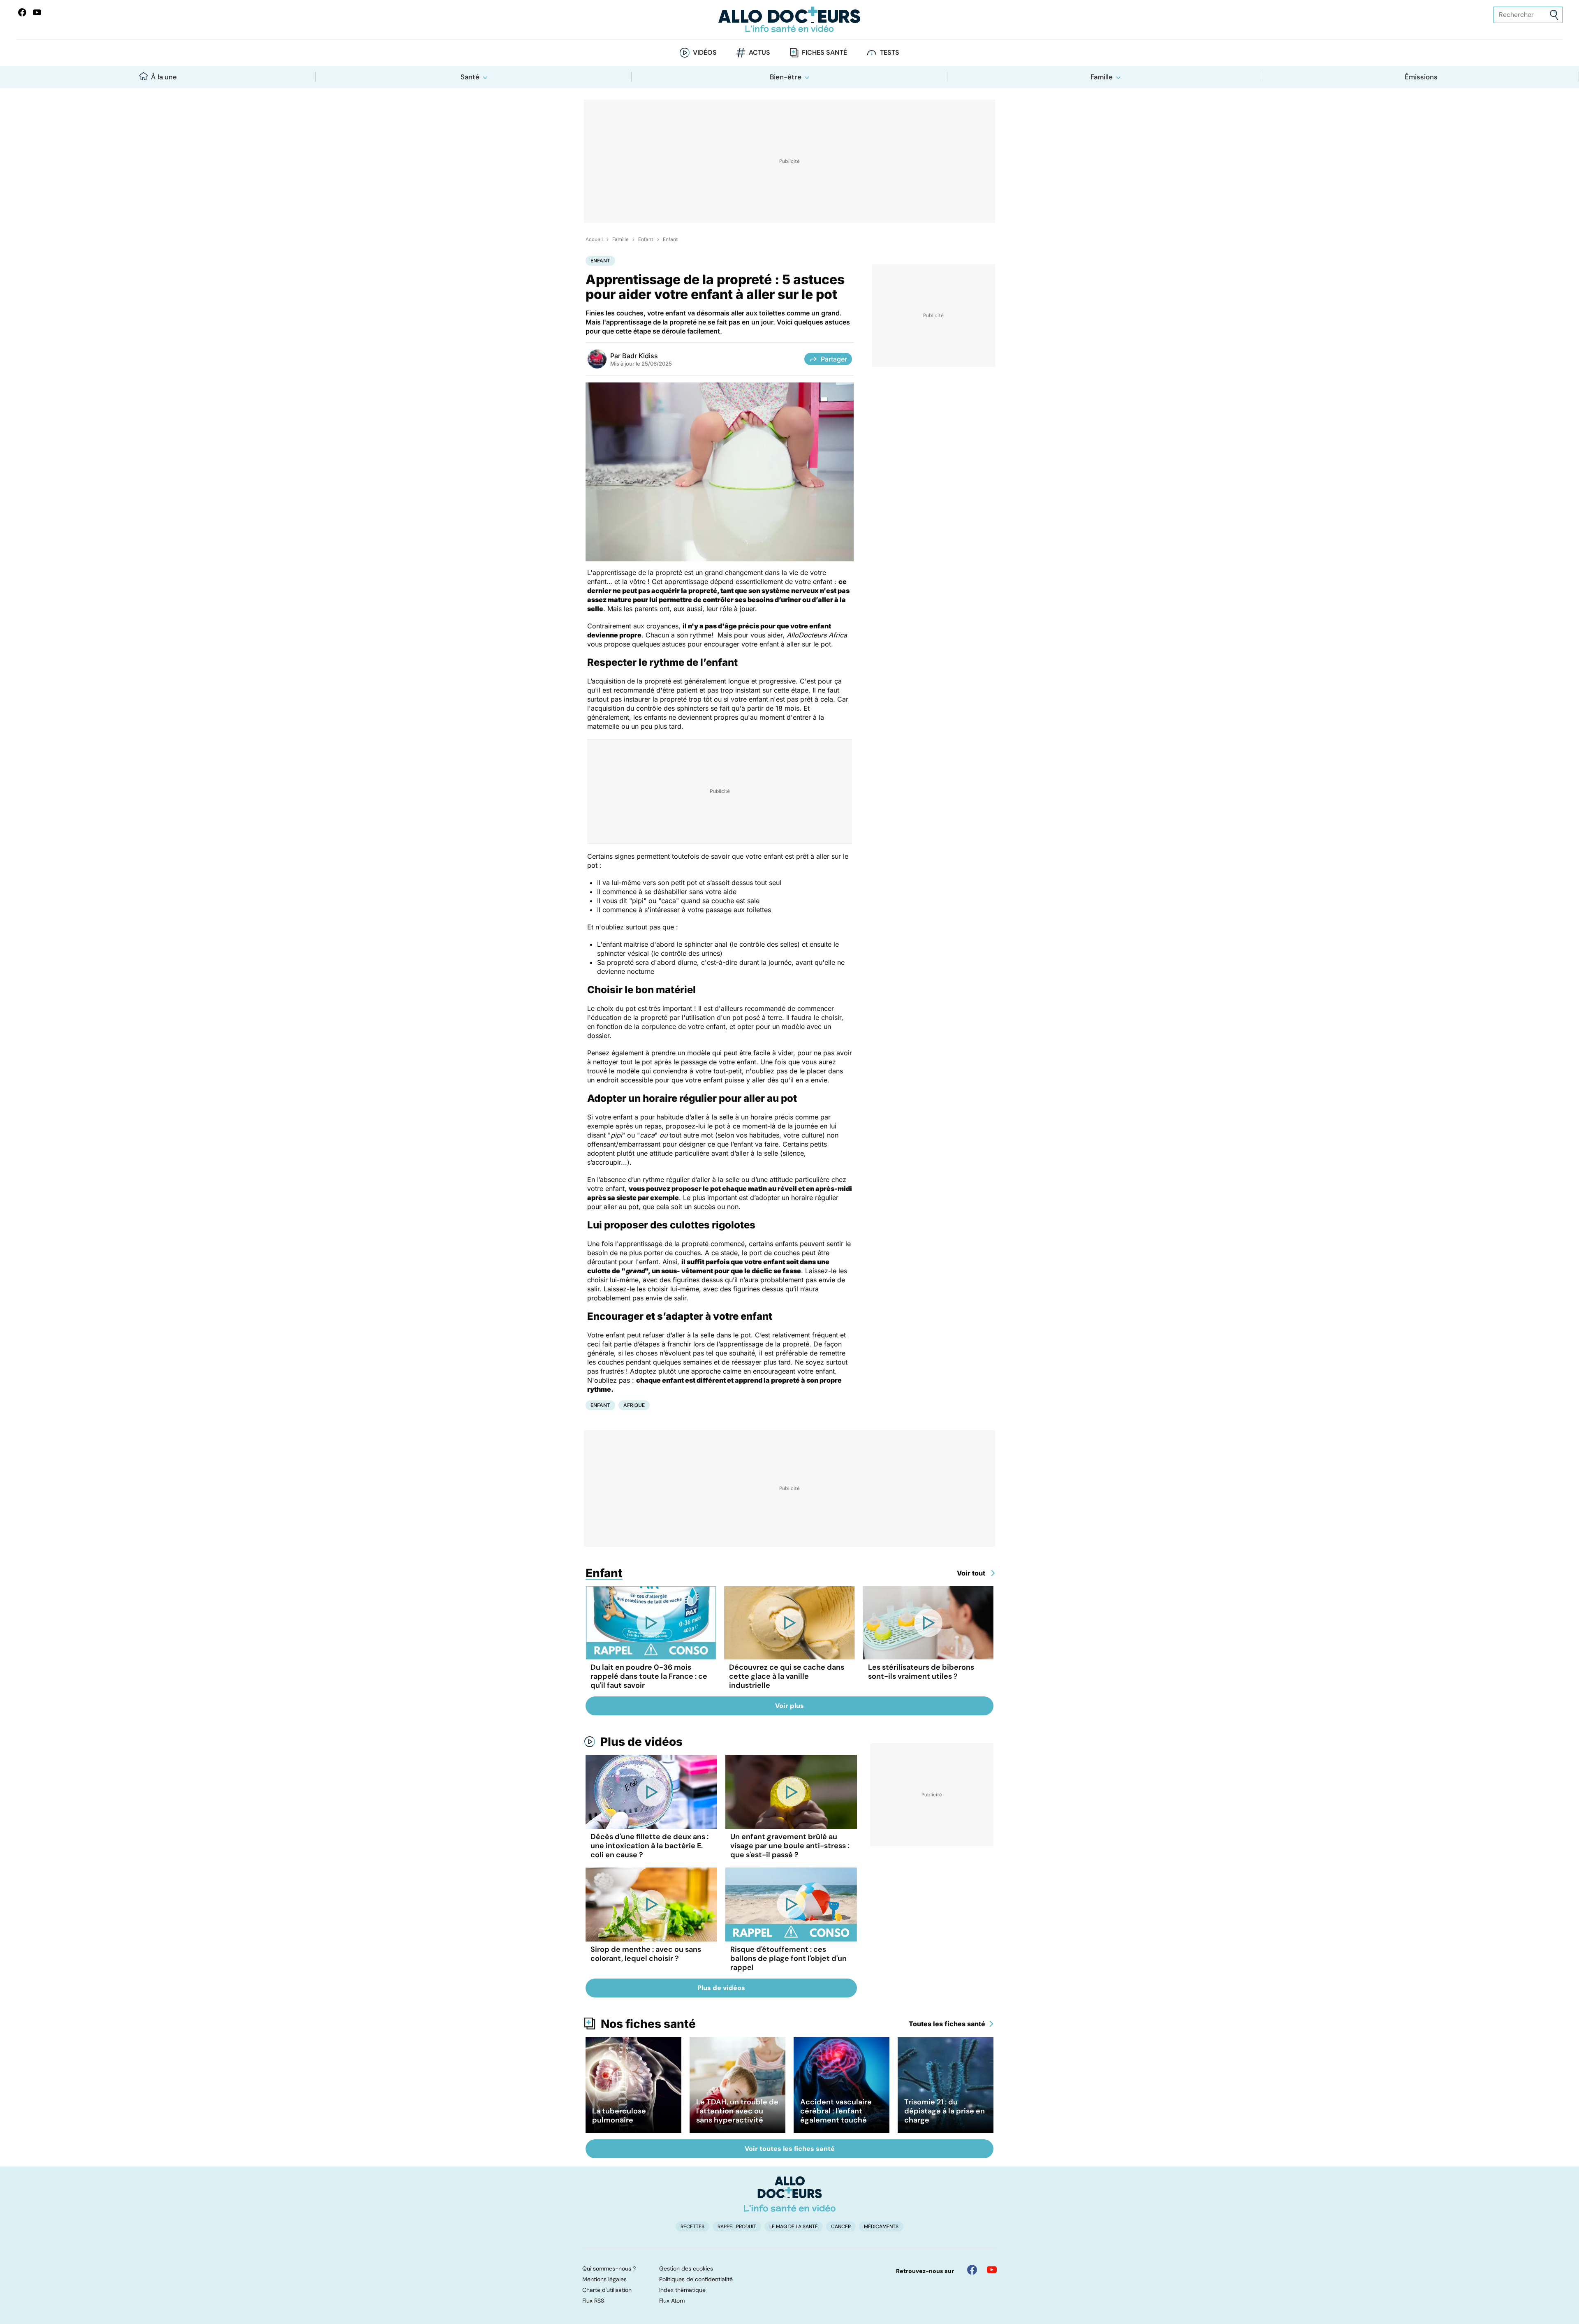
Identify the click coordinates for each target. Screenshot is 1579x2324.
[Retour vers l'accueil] (789, 20)
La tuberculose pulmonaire (619, 2115)
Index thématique (682, 2290)
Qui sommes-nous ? (609, 2268)
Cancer (841, 2227)
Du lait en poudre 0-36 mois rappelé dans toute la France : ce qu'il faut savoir (649, 1676)
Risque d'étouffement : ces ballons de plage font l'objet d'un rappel (788, 1958)
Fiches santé (824, 52)
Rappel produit (737, 2227)
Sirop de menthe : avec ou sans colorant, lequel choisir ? (646, 1954)
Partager (834, 359)
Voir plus (789, 1706)
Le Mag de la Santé (794, 2227)
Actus (759, 52)
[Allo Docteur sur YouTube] (992, 2270)
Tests (890, 52)
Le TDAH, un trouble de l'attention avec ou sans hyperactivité (737, 2111)
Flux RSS (593, 2301)
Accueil (594, 239)
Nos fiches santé (648, 2024)
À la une (164, 77)
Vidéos (705, 52)
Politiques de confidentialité (696, 2279)
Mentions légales (604, 2279)
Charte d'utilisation (607, 2290)
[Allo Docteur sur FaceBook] (22, 12)
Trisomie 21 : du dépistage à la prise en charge (945, 2111)
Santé (470, 77)
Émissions (1421, 77)
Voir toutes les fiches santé (790, 2149)
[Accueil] (790, 2194)
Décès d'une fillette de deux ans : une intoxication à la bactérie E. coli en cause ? (649, 1846)
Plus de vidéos (641, 1742)
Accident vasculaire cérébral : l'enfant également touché (836, 2111)
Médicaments (881, 2227)
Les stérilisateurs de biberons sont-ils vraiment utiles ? (921, 1672)
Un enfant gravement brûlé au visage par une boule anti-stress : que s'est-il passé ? (790, 1846)
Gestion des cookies (686, 2268)
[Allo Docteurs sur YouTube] (37, 12)
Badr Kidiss (640, 356)
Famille (1102, 77)
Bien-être (786, 77)
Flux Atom (672, 2301)
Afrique (634, 1405)
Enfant (646, 239)
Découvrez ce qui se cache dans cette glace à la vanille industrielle (787, 1676)
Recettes (692, 2227)
